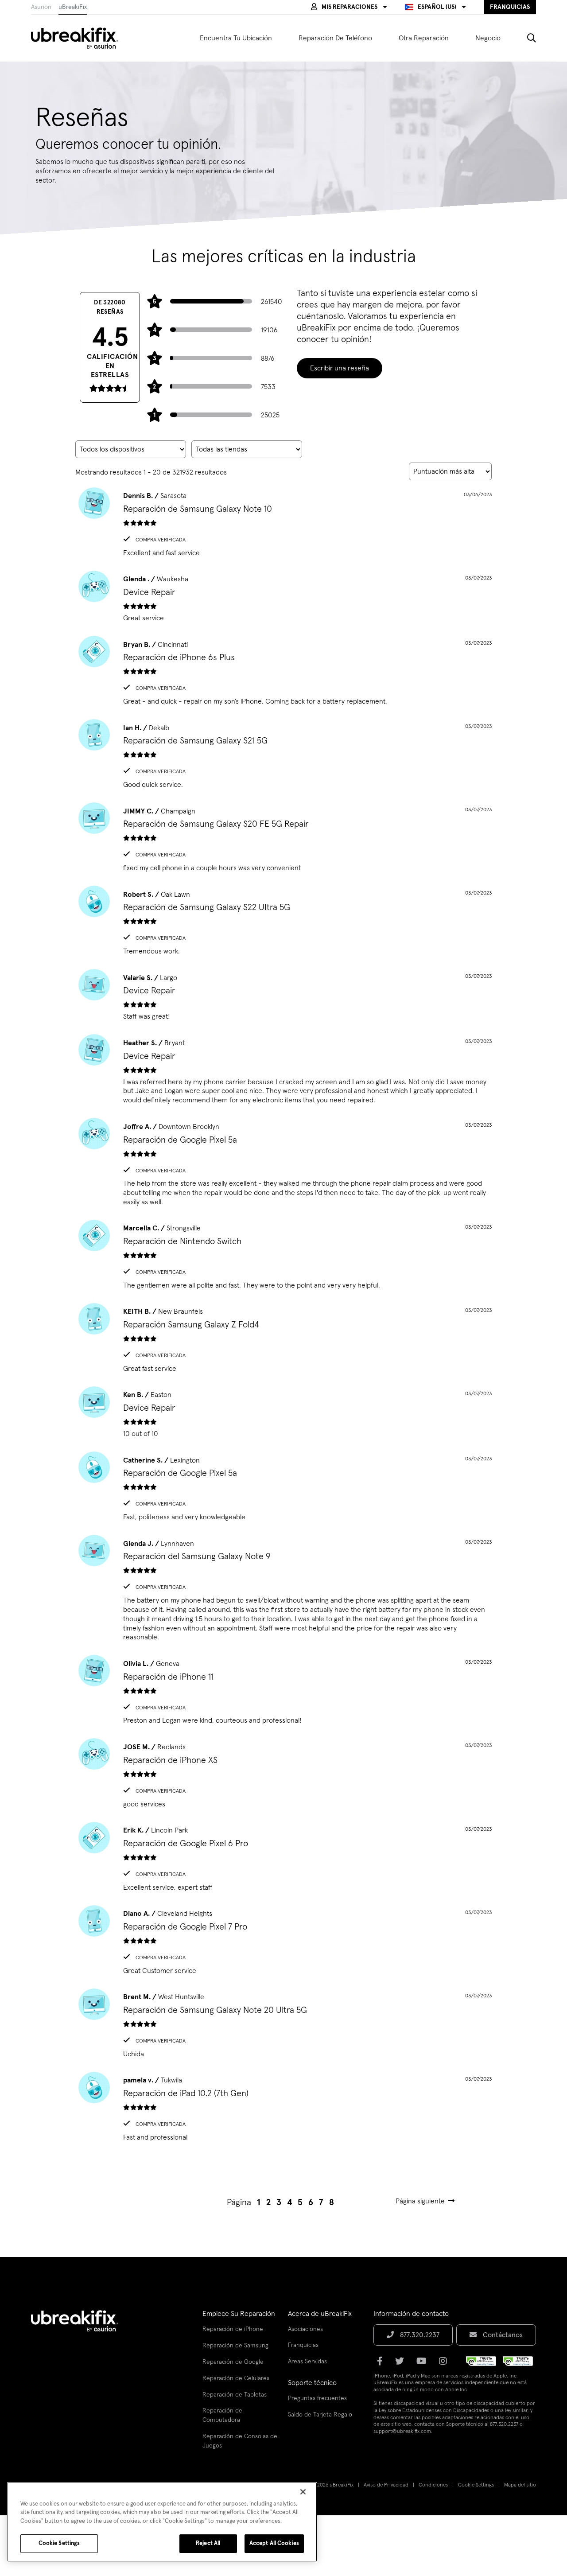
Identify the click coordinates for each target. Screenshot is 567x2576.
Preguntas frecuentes (317, 2398)
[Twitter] (402, 2364)
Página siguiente (420, 2201)
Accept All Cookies (274, 2543)
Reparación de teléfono (335, 38)
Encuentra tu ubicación (236, 38)
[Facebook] (383, 2364)
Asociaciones (305, 2329)
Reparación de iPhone (233, 2329)
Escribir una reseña (340, 368)
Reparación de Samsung (235, 2346)
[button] (349, 7)
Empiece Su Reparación (239, 2314)
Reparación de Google (233, 2362)
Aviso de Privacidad (386, 2485)
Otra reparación (424, 38)
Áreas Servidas (307, 2362)
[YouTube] (424, 2364)
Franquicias (303, 2345)
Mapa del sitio (520, 2485)
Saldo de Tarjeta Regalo (320, 2415)
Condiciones (433, 2485)
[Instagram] (446, 2364)
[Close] (303, 2492)
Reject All (208, 2543)
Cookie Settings (476, 2485)
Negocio (488, 38)
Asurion (41, 7)
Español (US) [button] (437, 7)
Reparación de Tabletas (235, 2395)
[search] (525, 38)
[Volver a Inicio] (80, 38)
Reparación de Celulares (236, 2378)
